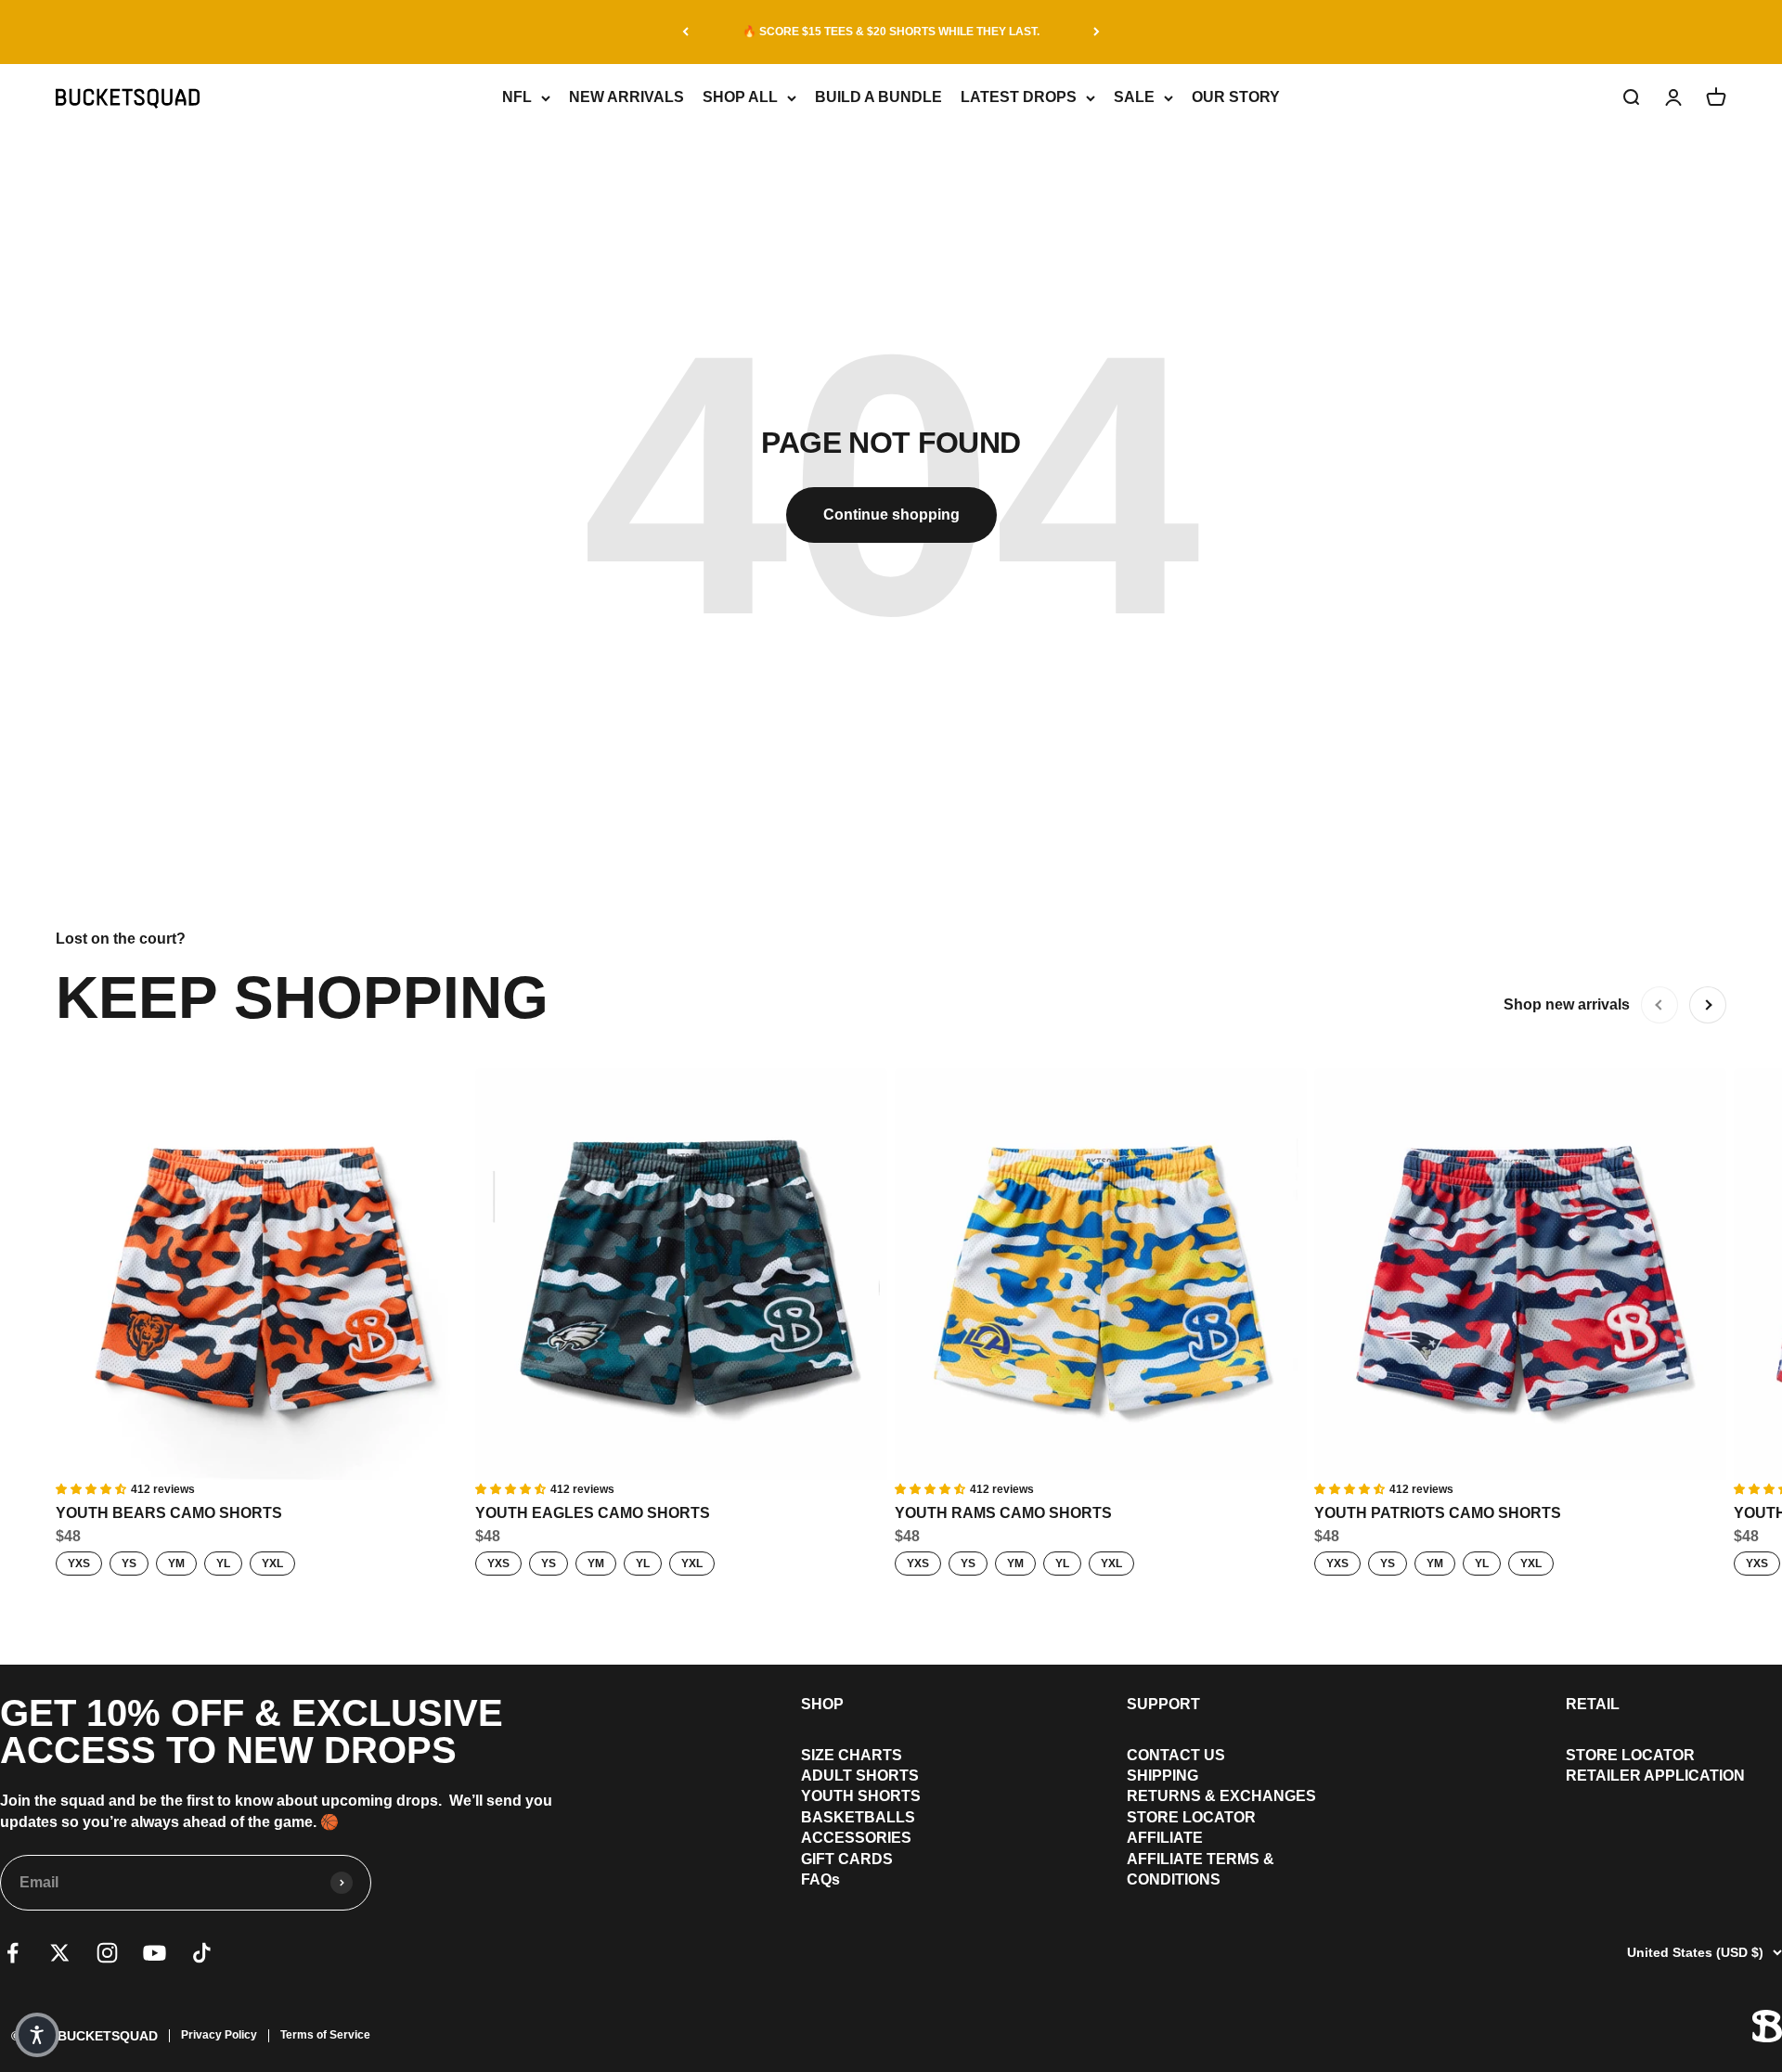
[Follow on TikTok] (202, 1953)
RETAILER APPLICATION (1655, 1776)
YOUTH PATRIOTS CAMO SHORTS (1438, 1513)
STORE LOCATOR (1191, 1817)
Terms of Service (325, 2035)
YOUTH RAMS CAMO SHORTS (1003, 1513)
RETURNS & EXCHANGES (1221, 1796)
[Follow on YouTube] (155, 1953)
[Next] (1097, 32)
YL (223, 1564)
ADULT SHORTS (860, 1776)
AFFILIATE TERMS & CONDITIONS (1201, 1869)
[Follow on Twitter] (60, 1953)
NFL (517, 97)
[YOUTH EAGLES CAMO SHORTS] (681, 1274)
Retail (1593, 1704)
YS (129, 1564)
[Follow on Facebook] (13, 1953)
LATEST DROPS (1019, 97)
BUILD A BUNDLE (878, 97)
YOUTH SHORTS (861, 1796)
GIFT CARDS (847, 1859)
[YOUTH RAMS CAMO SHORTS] (1101, 1274)
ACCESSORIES (856, 1838)
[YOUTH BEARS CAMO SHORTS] (262, 1274)
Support (1163, 1704)
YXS (79, 1564)
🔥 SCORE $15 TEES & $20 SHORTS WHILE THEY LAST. (891, 32)
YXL (272, 1564)
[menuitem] (861, 1756)
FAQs (820, 1879)
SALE (1134, 97)
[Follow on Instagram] (107, 1953)
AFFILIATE (1165, 1838)
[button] (37, 2035)
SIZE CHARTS (852, 1755)
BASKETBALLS (858, 1817)
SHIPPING (1162, 1776)
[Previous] (685, 32)
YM (176, 1564)
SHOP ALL (740, 97)
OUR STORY (1236, 97)
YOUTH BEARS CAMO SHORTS (169, 1513)
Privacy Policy (219, 2035)
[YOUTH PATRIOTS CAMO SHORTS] (1520, 1274)
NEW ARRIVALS (626, 97)
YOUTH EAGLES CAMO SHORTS (593, 1513)
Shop (822, 1704)
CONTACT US (1176, 1755)
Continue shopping (891, 515)
